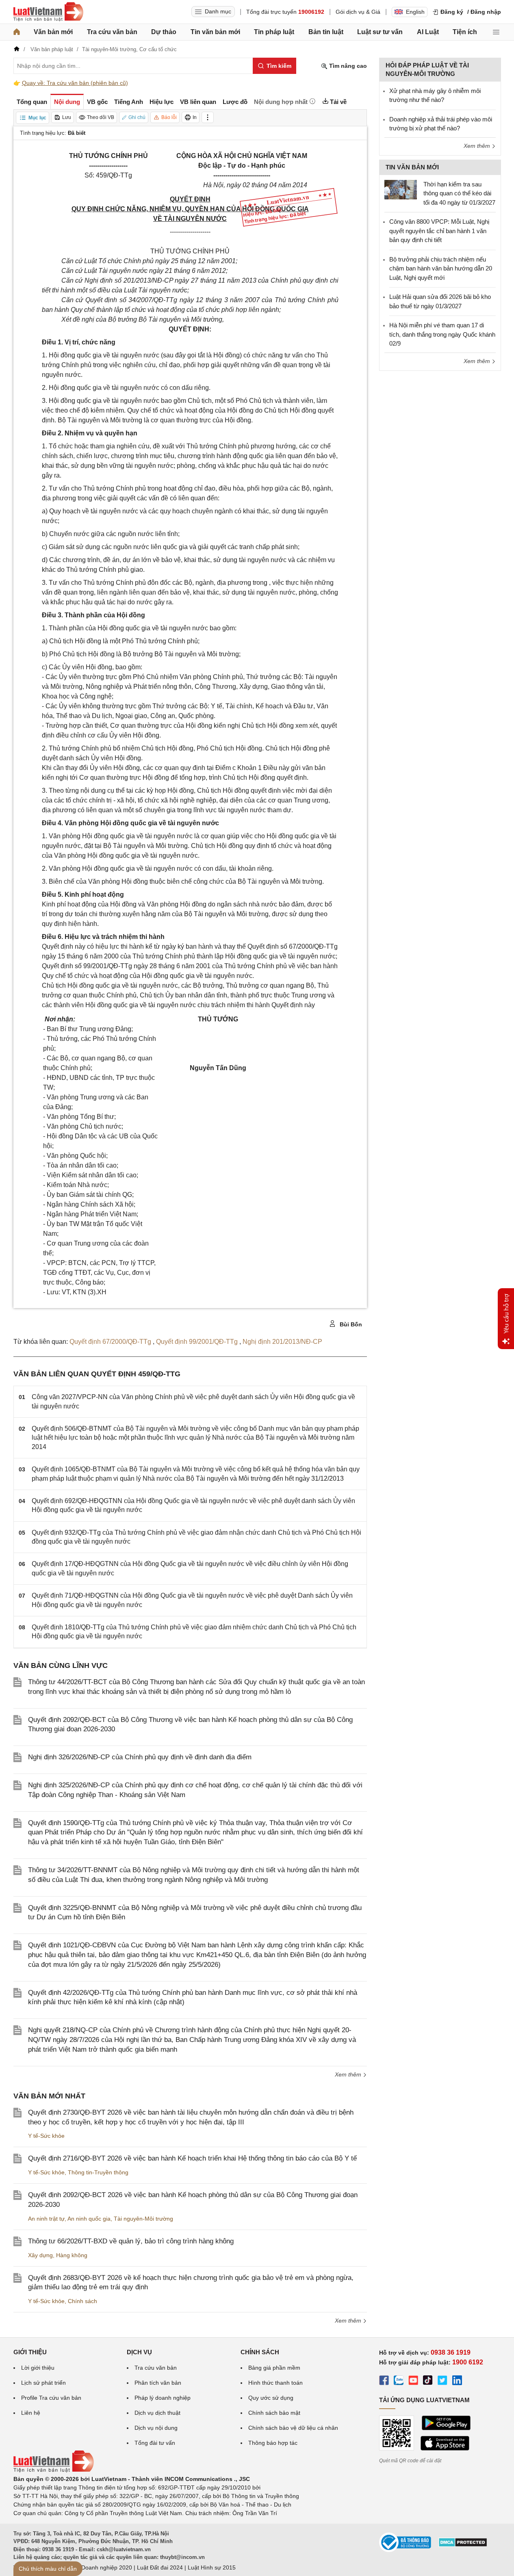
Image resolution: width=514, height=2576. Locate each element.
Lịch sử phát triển (43, 2383)
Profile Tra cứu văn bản (51, 2398)
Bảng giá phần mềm (274, 2368)
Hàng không (72, 2255)
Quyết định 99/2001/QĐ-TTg (198, 1342)
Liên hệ (31, 2413)
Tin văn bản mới (215, 32)
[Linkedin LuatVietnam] (457, 2381)
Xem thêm (349, 2074)
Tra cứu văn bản (112, 32)
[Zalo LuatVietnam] (399, 2381)
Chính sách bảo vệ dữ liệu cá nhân (293, 2428)
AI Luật (428, 32)
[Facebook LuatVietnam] (384, 2381)
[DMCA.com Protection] (463, 2545)
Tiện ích (465, 32)
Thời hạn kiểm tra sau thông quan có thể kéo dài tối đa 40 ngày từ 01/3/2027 (459, 193)
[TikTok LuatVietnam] (428, 2381)
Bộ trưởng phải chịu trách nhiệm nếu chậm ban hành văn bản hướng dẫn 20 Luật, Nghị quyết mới (441, 268)
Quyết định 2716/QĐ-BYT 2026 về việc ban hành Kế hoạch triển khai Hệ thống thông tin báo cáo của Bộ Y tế (192, 2158)
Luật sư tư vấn (380, 32)
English (415, 12)
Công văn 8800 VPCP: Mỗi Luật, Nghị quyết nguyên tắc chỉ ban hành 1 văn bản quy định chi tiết (439, 231)
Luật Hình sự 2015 (212, 2567)
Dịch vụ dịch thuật (157, 2413)
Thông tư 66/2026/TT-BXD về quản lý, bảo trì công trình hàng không (131, 2241)
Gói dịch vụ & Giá (358, 12)
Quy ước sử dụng (271, 2398)
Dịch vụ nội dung (156, 2428)
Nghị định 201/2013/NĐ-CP (282, 1342)
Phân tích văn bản (158, 2383)
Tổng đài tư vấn (155, 2443)
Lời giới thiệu (38, 2368)
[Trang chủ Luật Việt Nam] (48, 12)
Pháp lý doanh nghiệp (163, 2398)
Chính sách (82, 2301)
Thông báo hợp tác (273, 2443)
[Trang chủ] (17, 32)
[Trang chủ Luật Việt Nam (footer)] (54, 2470)
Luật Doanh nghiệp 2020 (100, 2567)
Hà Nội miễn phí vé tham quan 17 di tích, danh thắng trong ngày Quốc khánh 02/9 (442, 334)
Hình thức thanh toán (275, 2383)
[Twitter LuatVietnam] (442, 2381)
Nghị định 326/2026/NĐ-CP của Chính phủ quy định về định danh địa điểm (140, 1757)
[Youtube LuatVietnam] (413, 2381)
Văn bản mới (53, 32)
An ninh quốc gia (89, 2219)
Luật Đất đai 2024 (160, 2567)
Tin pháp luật (274, 32)
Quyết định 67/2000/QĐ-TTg (111, 1342)
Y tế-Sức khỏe (46, 2136)
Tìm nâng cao (347, 66)
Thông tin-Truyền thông (98, 2172)
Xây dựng (40, 2255)
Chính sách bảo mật (274, 2413)
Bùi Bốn (350, 1324)
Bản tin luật (326, 32)
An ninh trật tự (46, 2219)
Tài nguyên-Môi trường (143, 2219)
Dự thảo (164, 32)
